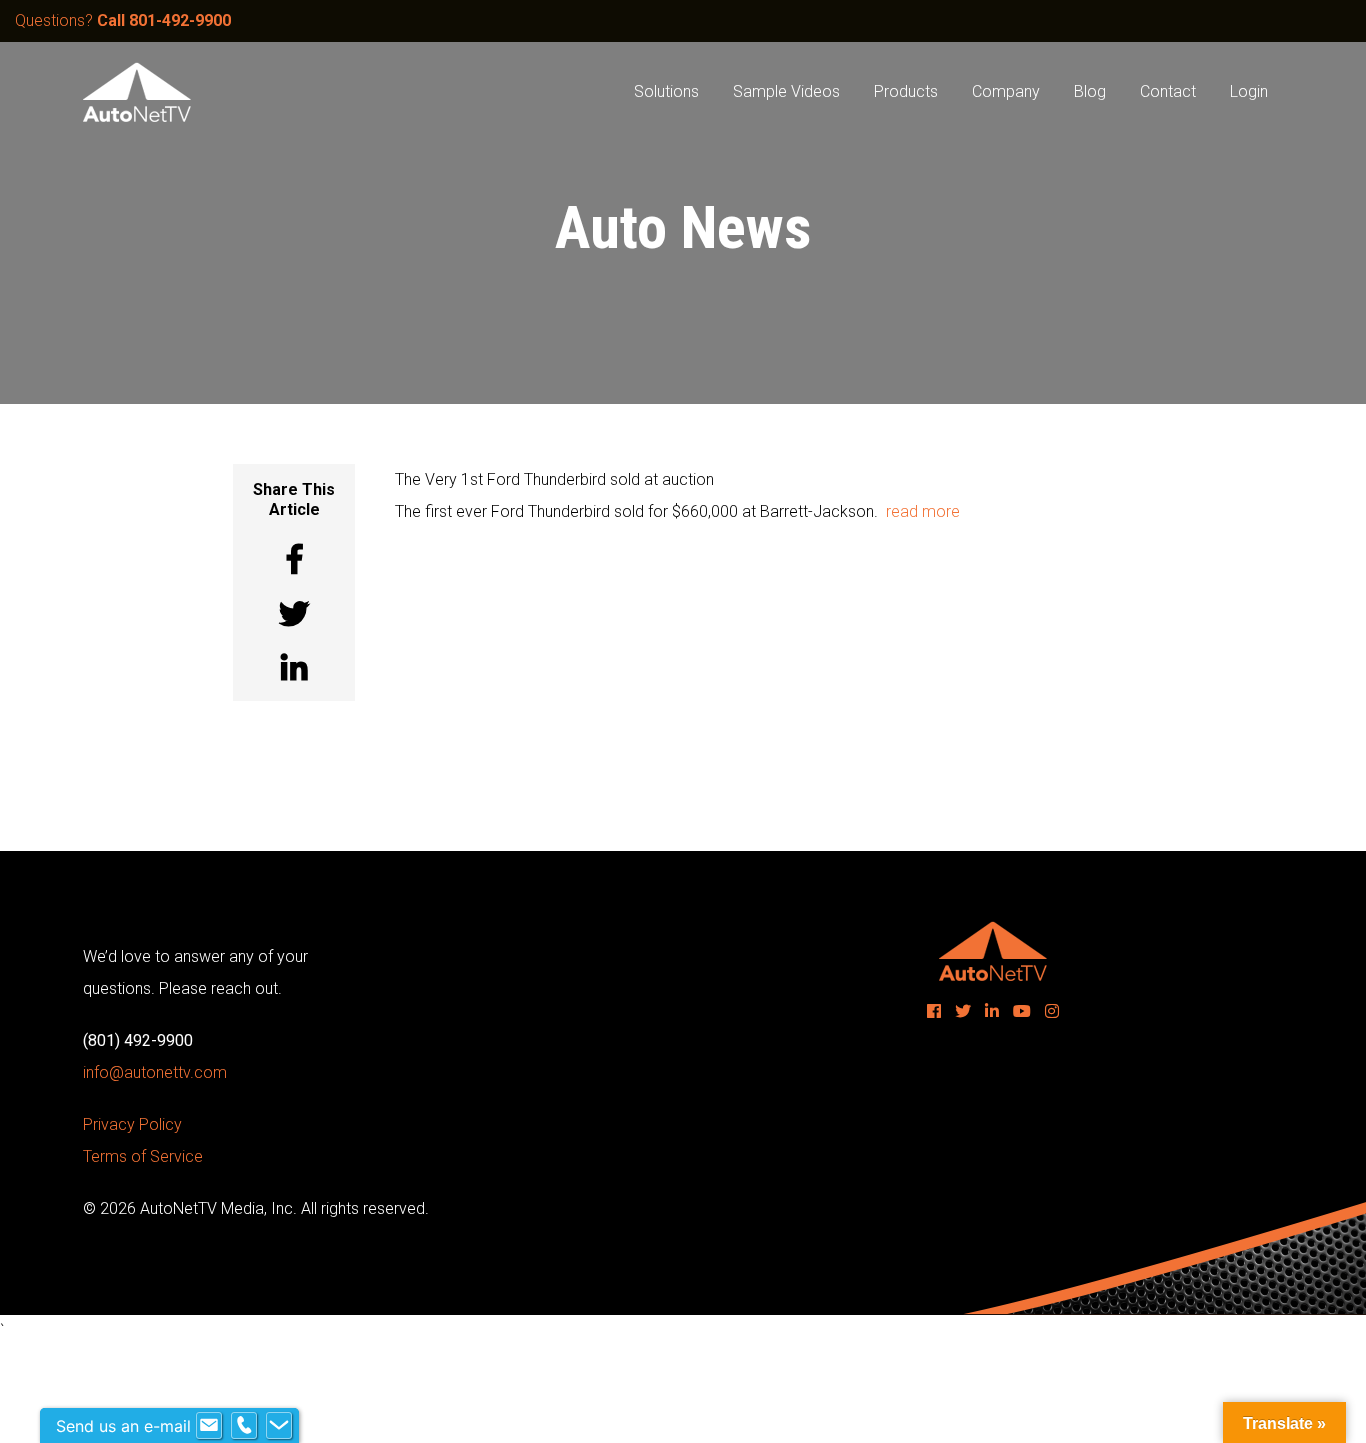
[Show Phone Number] (244, 1426)
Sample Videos (786, 91)
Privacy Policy (132, 1124)
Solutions (666, 91)
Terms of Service (143, 1156)
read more (923, 511)
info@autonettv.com (155, 1072)
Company (1006, 91)
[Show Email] (209, 1426)
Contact (1168, 91)
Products (906, 91)
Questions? (123, 20)
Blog (1090, 91)
